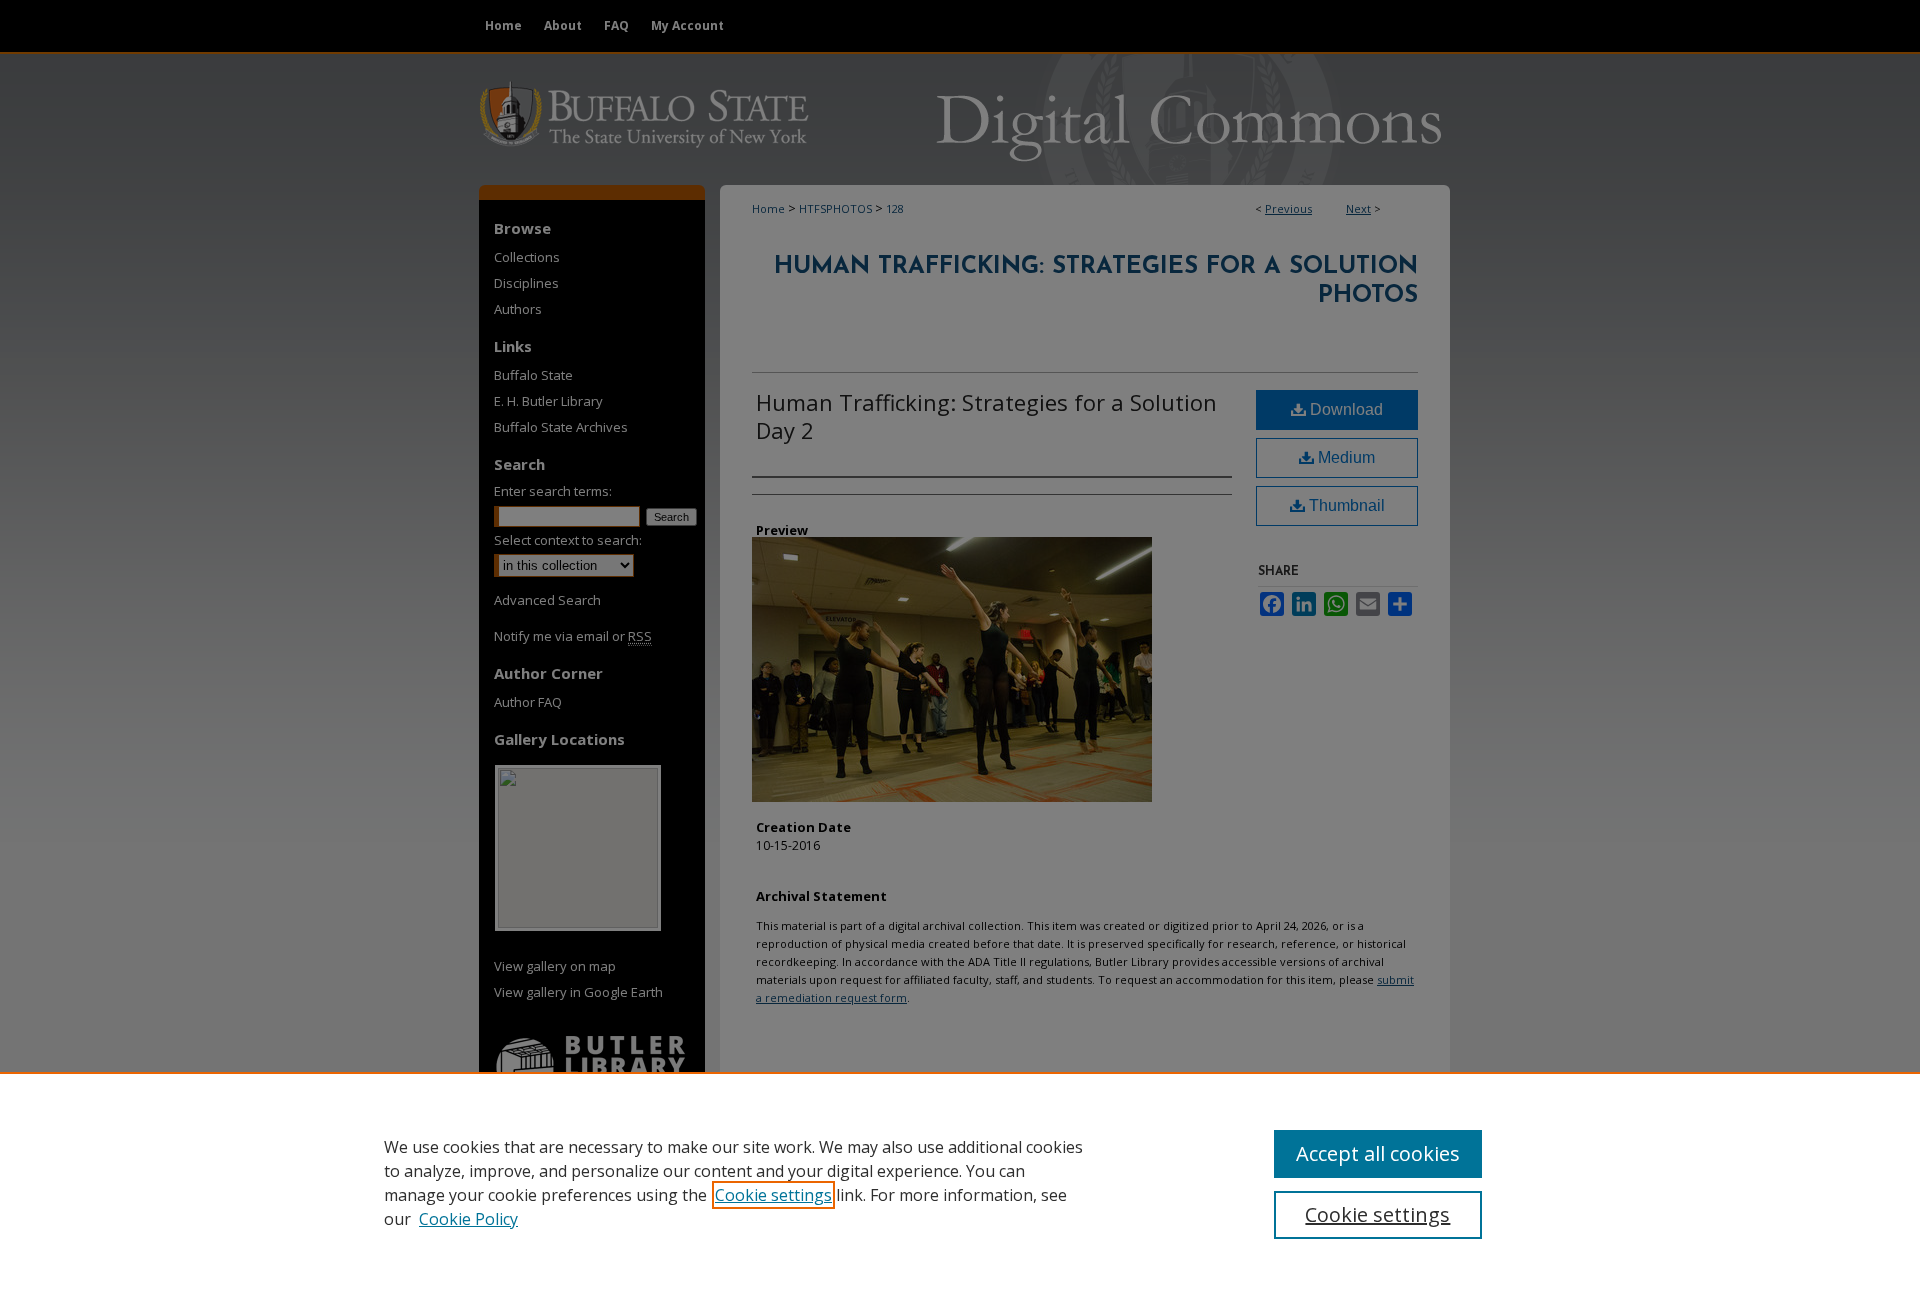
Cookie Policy (468, 1219)
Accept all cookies (1378, 1153)
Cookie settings (773, 1195)
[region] (960, 1182)
